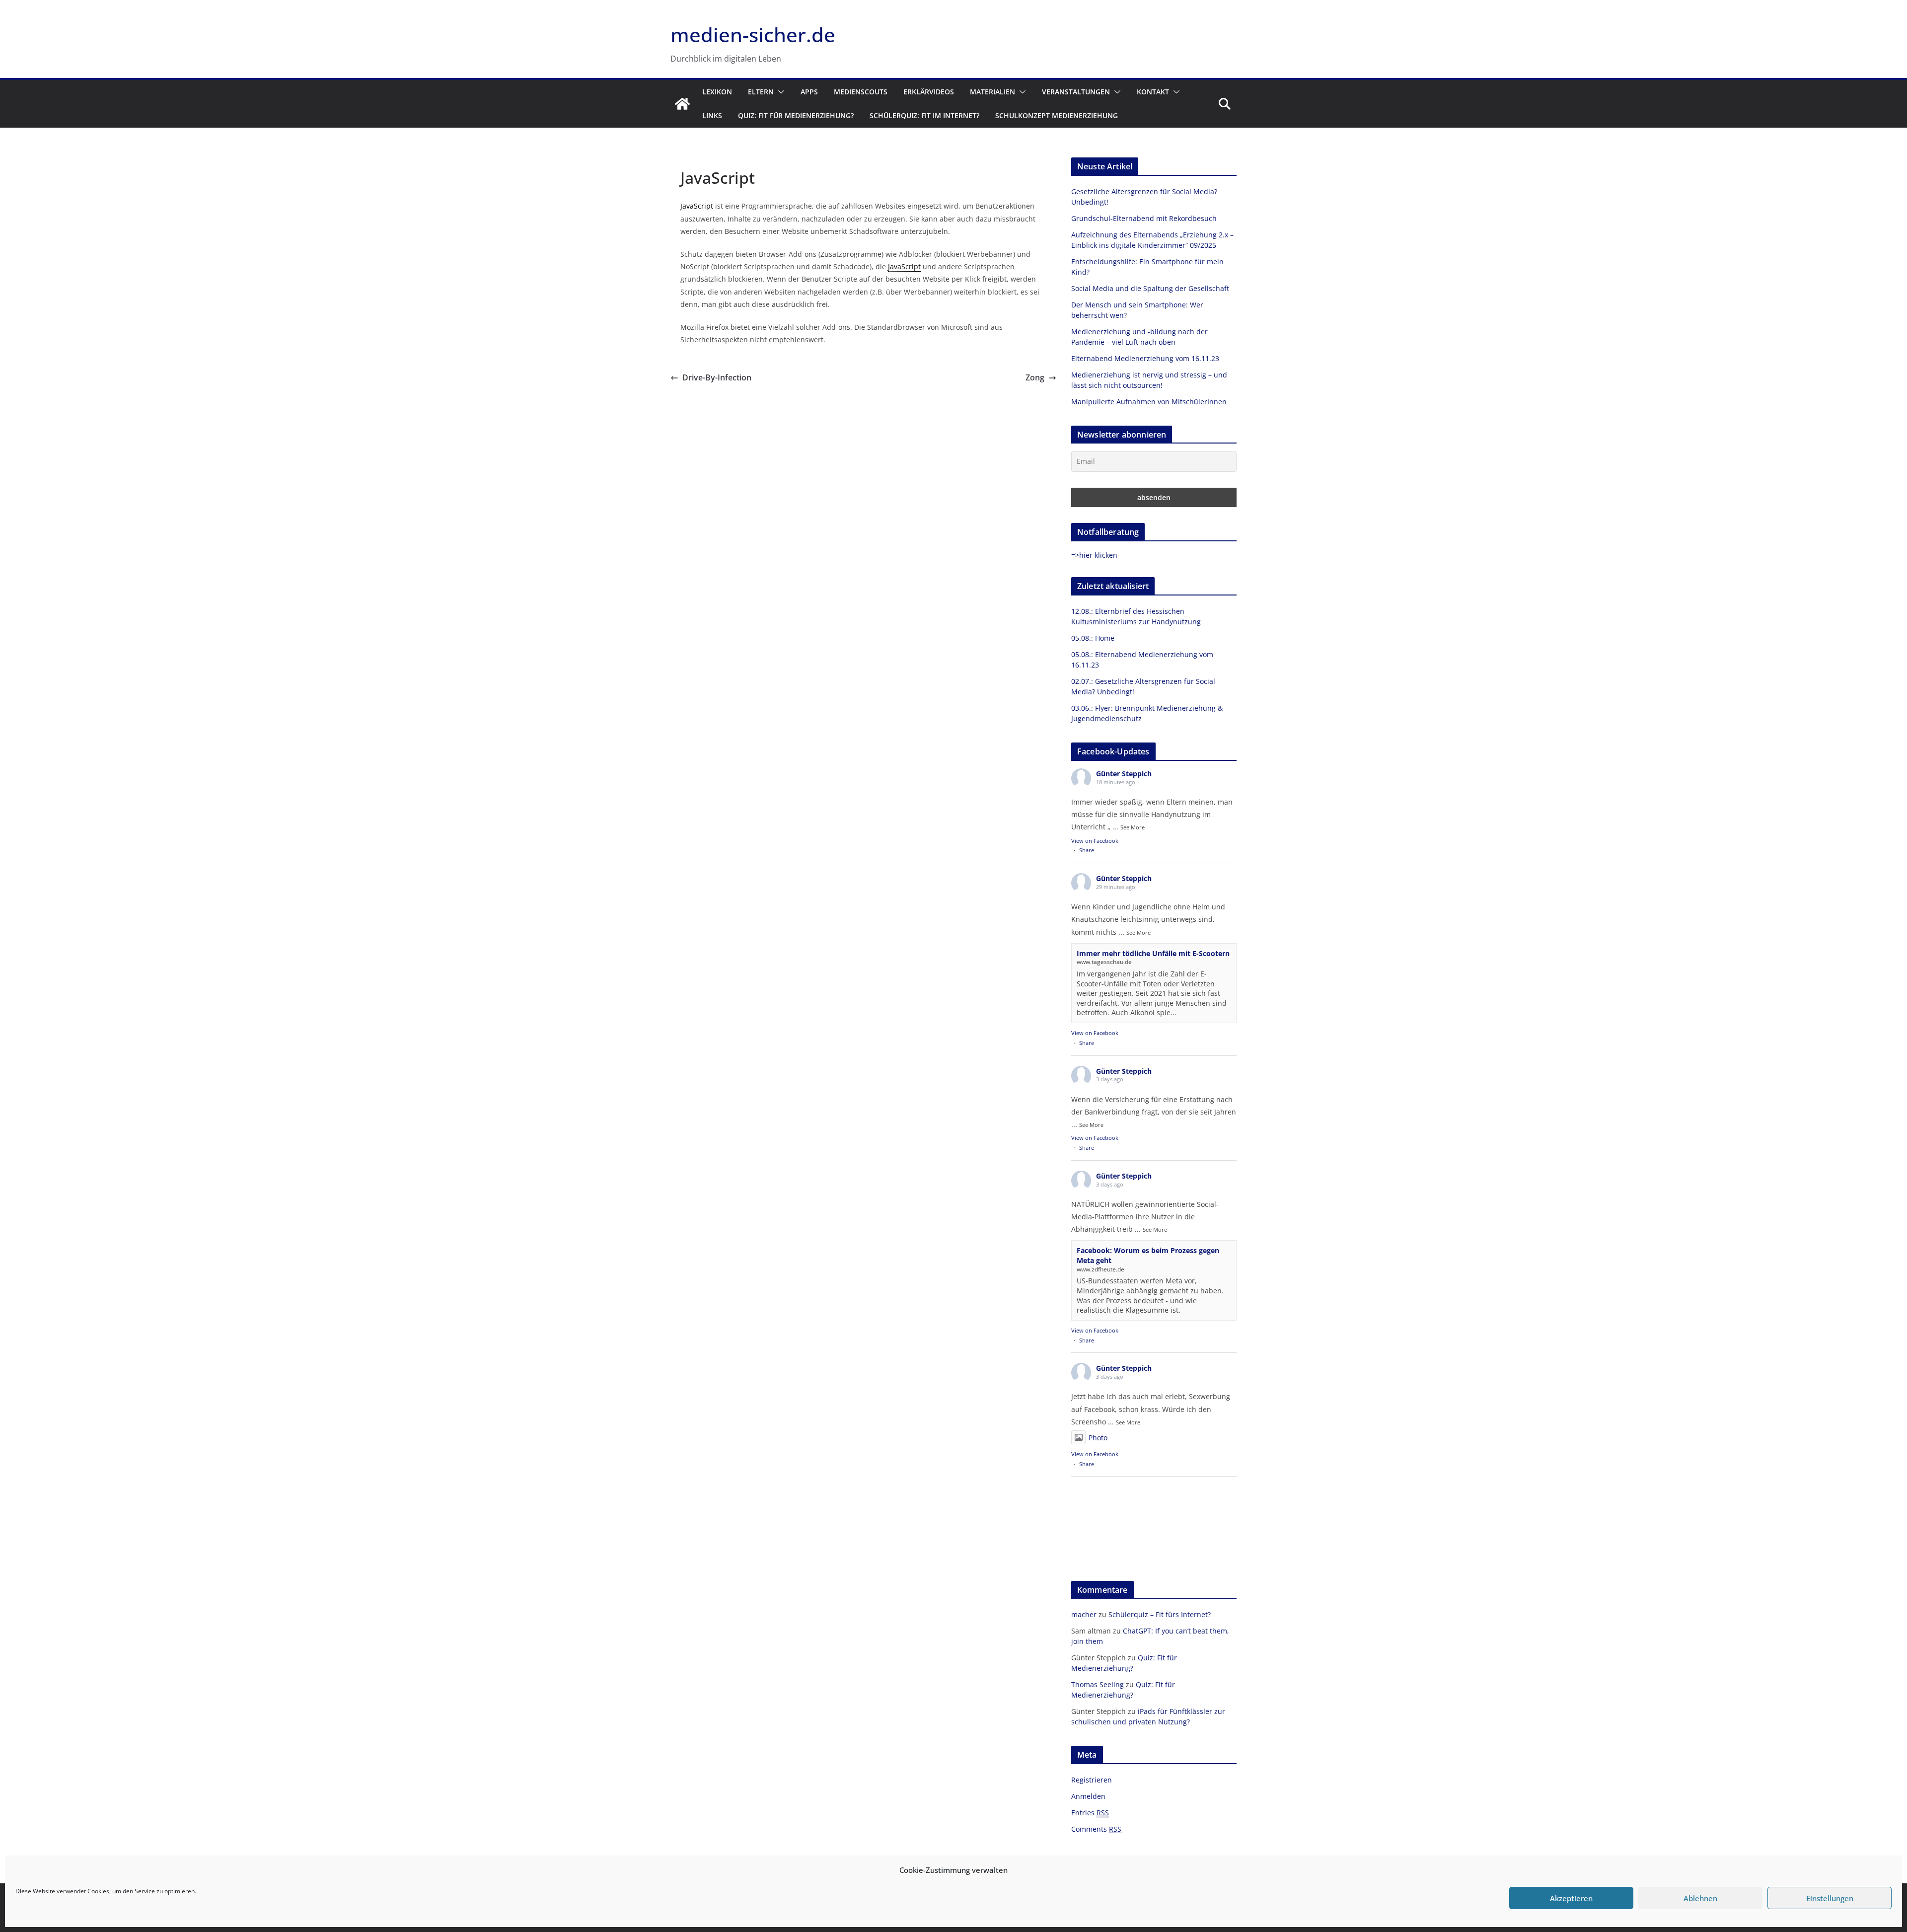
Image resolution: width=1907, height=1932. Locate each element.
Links (712, 115)
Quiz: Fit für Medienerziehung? (796, 115)
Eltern (761, 92)
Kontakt (1153, 92)
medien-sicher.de (753, 35)
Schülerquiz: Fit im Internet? (924, 115)
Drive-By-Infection (717, 377)
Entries (1090, 1813)
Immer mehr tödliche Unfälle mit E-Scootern (1153, 953)
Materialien (992, 92)
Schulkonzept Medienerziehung (1057, 115)
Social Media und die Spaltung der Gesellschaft (1150, 288)
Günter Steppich (1124, 774)
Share (1087, 850)
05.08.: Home (1093, 638)
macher (1084, 1614)
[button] (779, 92)
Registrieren (1092, 1780)
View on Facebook (1095, 841)
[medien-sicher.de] (682, 104)
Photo (1098, 1438)
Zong (1035, 377)
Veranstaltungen (1076, 92)
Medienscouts (861, 92)
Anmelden (1088, 1796)
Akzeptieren (1571, 1898)
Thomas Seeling (1098, 1684)
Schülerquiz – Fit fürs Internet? (1160, 1614)
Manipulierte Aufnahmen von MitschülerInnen (1149, 402)
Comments (1096, 1829)
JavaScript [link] (697, 206)
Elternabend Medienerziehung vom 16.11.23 (1145, 358)
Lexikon (717, 92)
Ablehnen (1700, 1898)
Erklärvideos (929, 92)
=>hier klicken (1094, 555)
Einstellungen (1830, 1898)
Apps (809, 92)
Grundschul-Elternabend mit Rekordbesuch (1144, 218)
